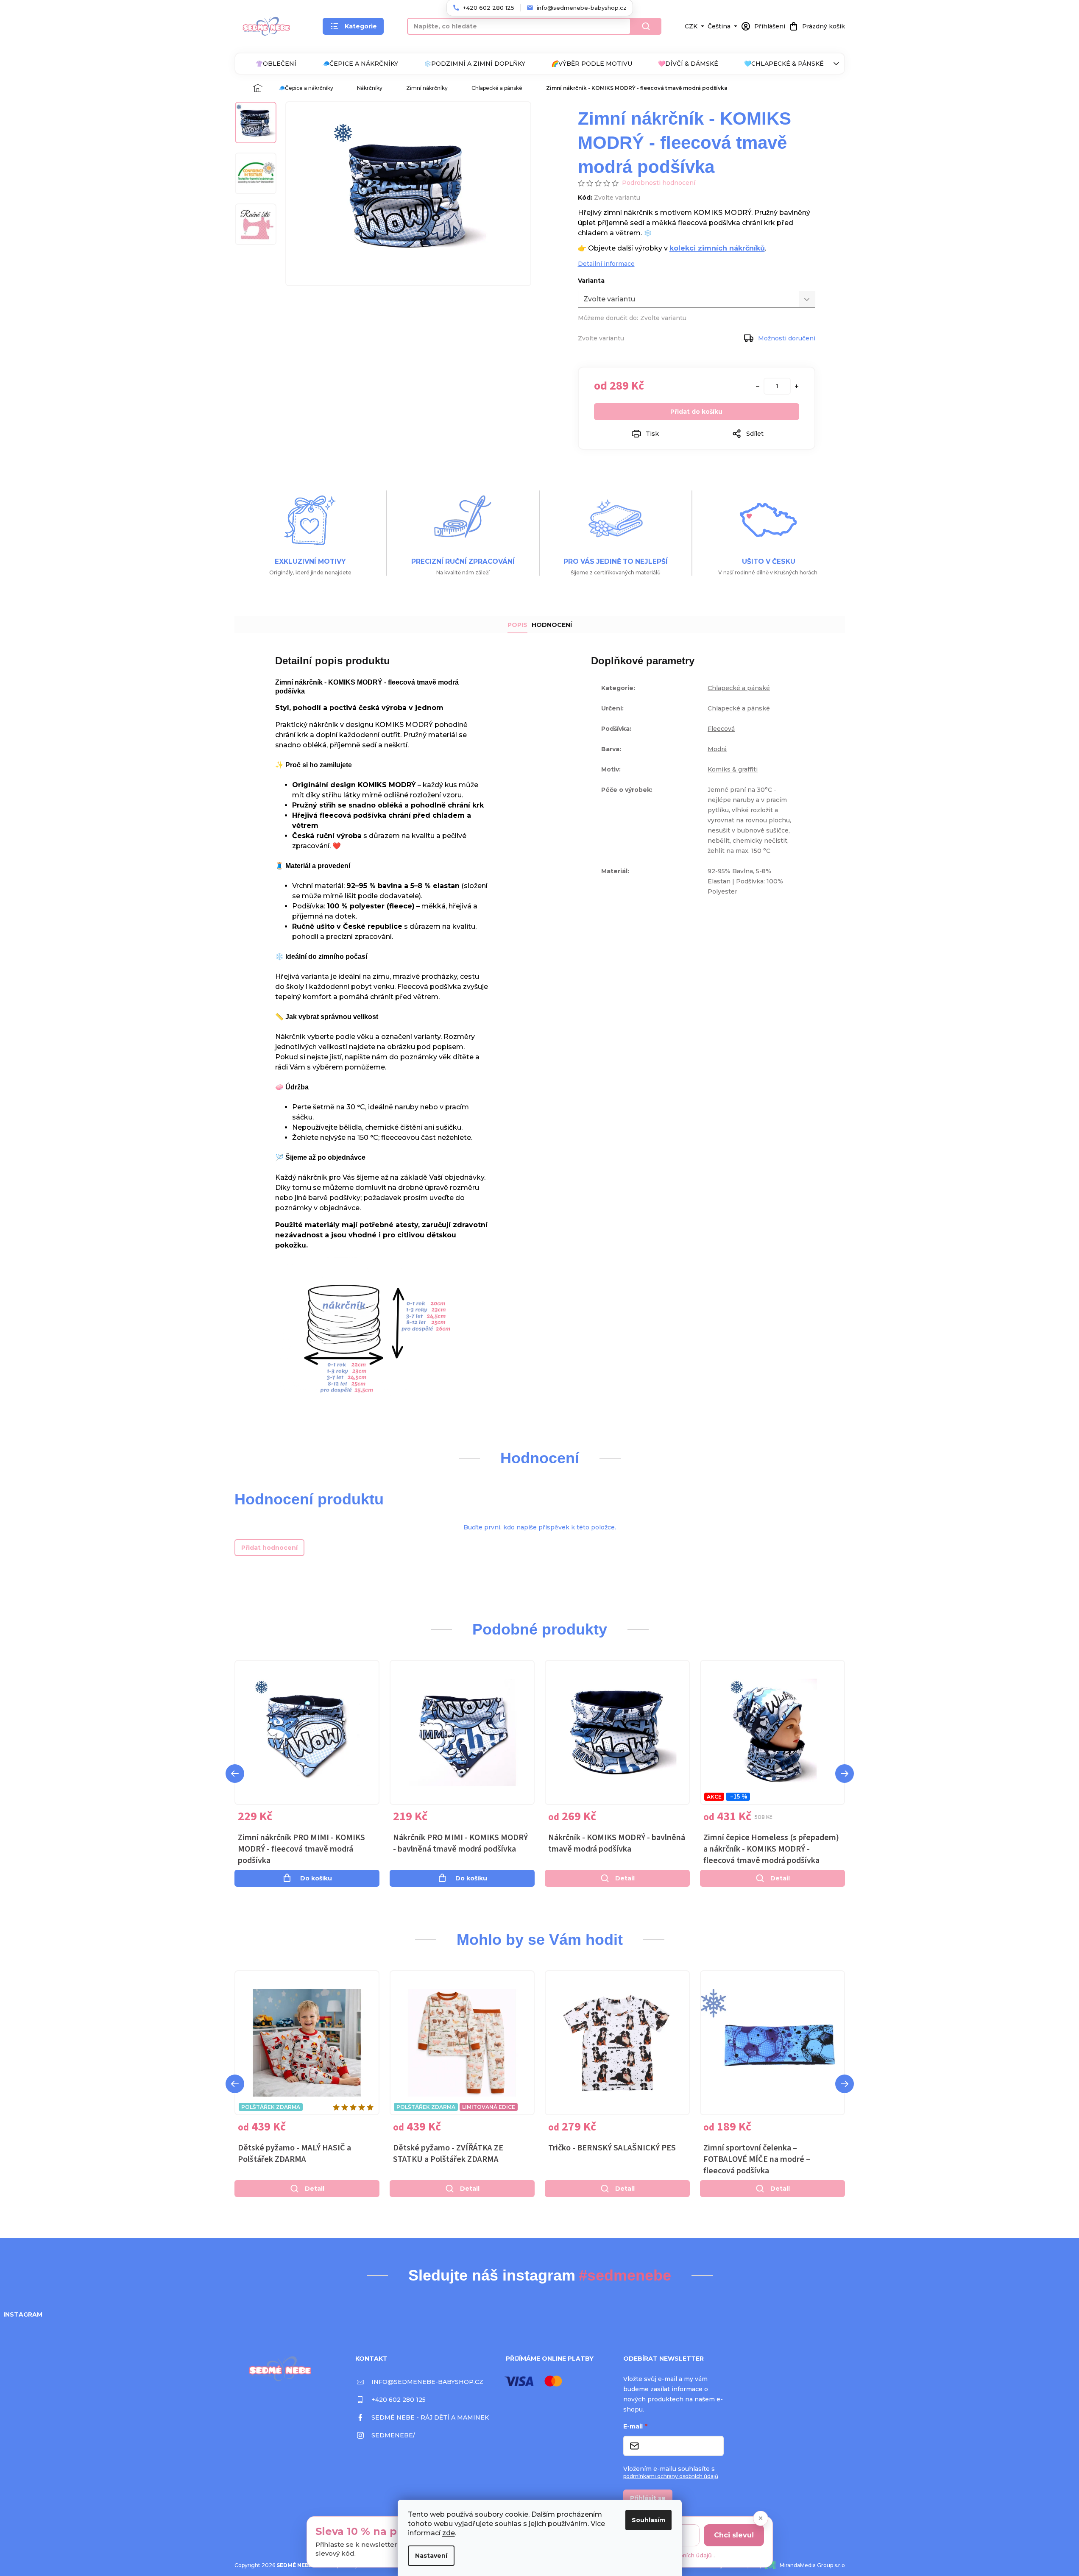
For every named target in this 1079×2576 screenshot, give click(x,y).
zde (449, 2533)
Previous (235, 1774)
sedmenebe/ (393, 2435)
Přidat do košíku (696, 412)
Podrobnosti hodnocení (659, 183)
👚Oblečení (276, 64)
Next (845, 1774)
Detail (625, 1878)
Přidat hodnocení (269, 1548)
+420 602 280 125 (399, 2400)
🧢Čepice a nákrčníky (360, 64)
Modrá (717, 749)
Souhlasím (648, 2520)
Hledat (646, 26)
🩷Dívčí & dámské (688, 64)
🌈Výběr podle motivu (592, 64)
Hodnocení (552, 625)
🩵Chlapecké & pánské (784, 64)
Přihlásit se (648, 2498)
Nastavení (431, 2556)
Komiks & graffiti (733, 769)
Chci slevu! (734, 2535)
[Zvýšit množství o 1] (797, 386)
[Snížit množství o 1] (758, 386)
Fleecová (721, 729)
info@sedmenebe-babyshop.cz (427, 2382)
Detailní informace (606, 264)
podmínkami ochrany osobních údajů (671, 2476)
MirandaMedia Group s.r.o (812, 2565)
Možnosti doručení (787, 338)
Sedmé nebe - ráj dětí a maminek (430, 2417)
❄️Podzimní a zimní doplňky (475, 64)
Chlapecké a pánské (739, 688)
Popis (517, 625)
